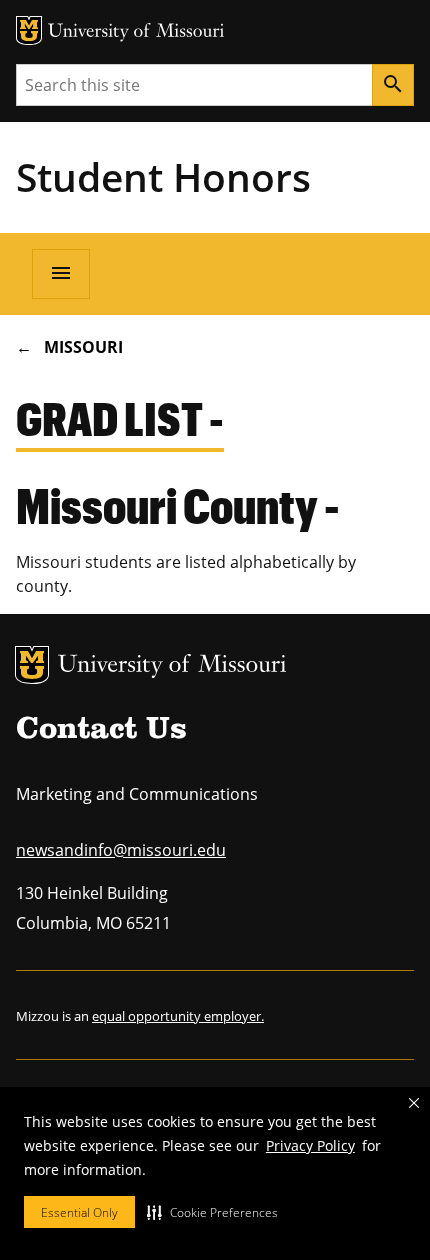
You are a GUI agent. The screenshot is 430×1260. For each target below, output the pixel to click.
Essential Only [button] (79, 1212)
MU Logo (32, 665)
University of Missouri (172, 666)
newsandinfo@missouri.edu (121, 850)
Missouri (83, 347)
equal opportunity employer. (178, 1016)
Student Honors (163, 176)
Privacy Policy (310, 1145)
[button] (212, 1212)
